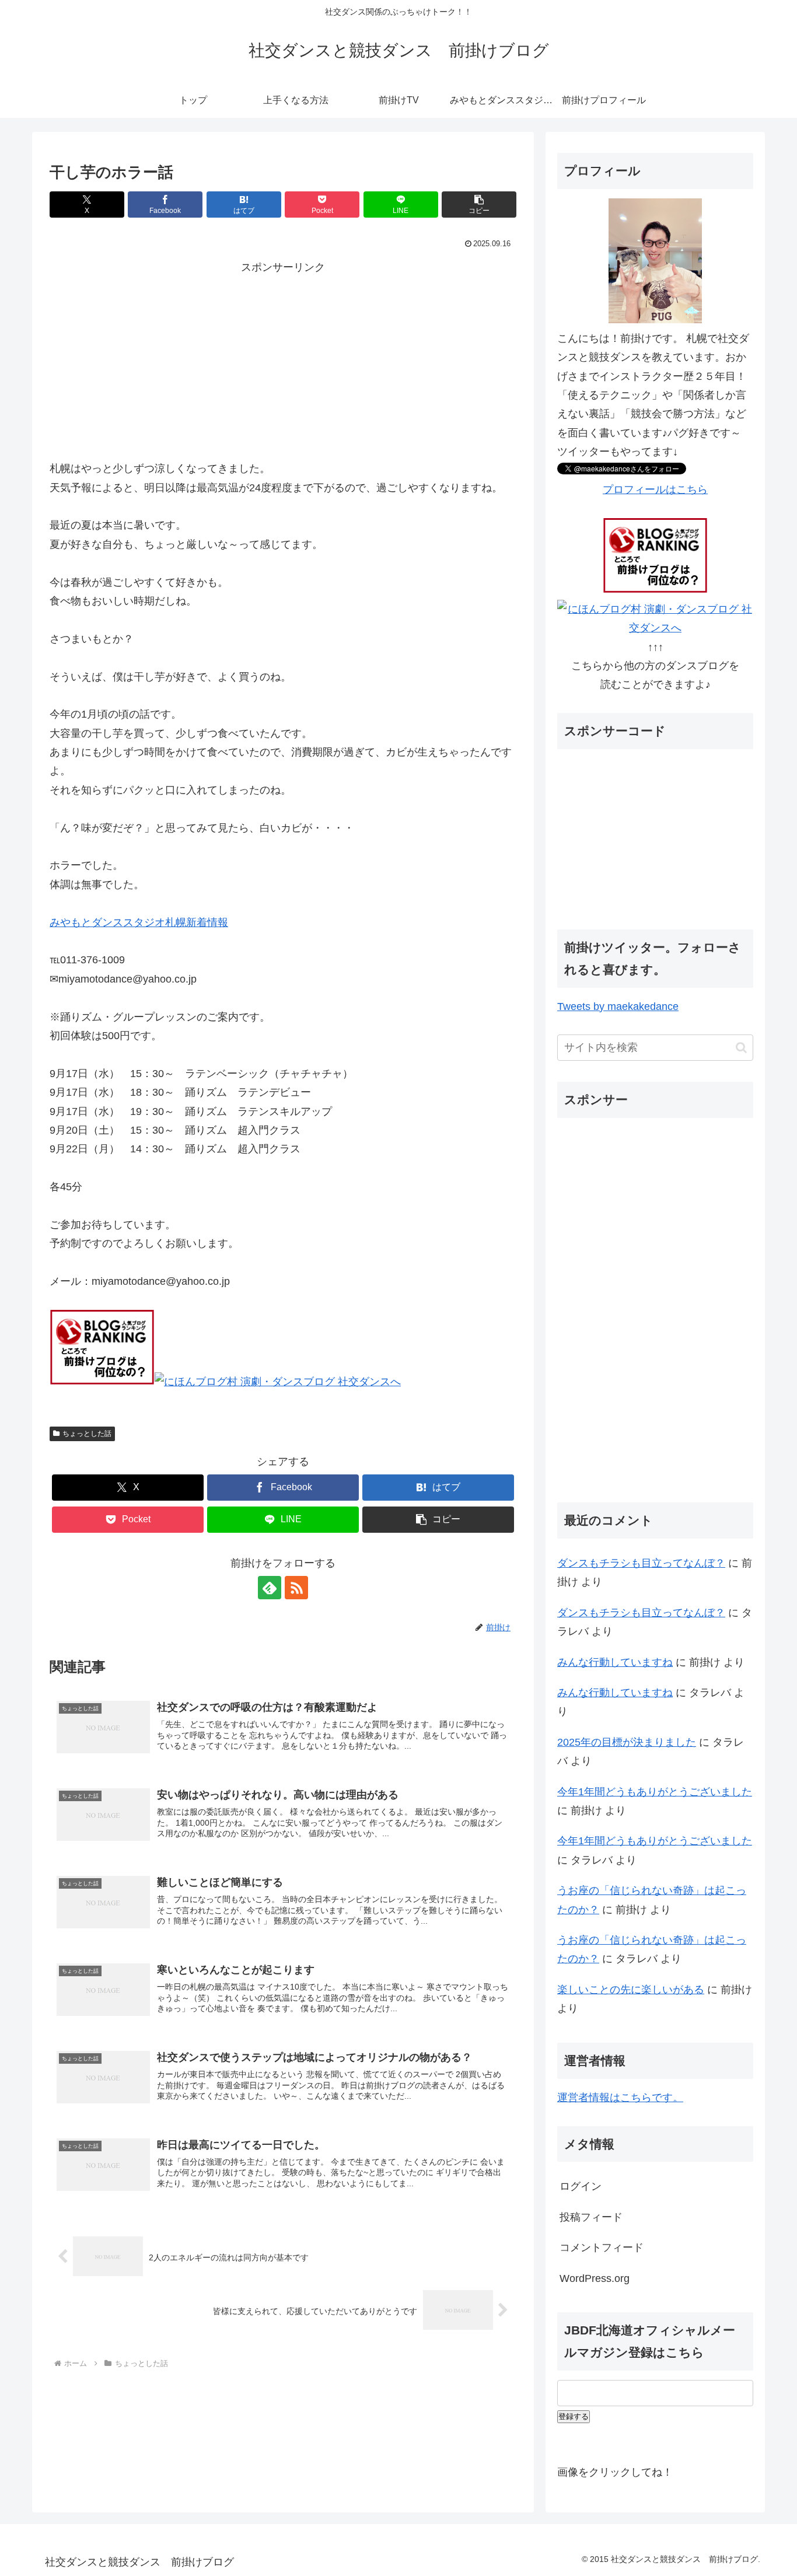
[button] (479, 205)
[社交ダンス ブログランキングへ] (102, 1382)
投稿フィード (591, 2217)
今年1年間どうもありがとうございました (655, 1792)
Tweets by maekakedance (618, 1006)
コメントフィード (602, 2248)
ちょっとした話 (87, 1434)
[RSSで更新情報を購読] (296, 1588)
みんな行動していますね (615, 1662)
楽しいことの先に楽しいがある (631, 1990)
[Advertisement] (283, 359)
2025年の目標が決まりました (627, 1742)
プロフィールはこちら (655, 490)
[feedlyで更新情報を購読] (270, 1588)
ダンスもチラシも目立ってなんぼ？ (641, 1563)
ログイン (581, 2186)
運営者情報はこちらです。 (620, 2098)
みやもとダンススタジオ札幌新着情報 (139, 922)
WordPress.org (595, 2278)
